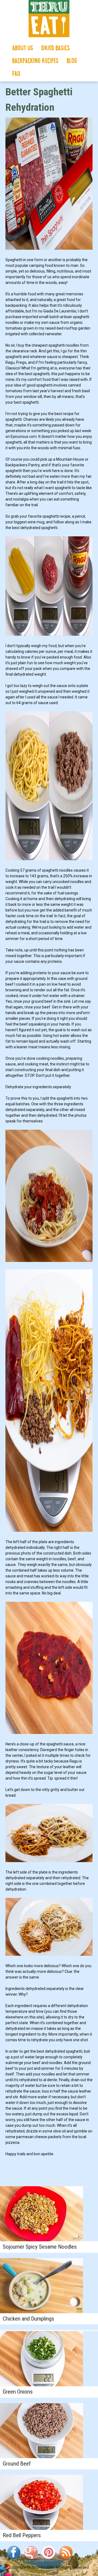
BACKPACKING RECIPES (35, 61)
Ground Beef (17, 2464)
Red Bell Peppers (22, 2535)
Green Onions (18, 2392)
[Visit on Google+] (31, 2560)
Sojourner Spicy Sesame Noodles (40, 2247)
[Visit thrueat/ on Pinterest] (48, 2560)
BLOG (72, 61)
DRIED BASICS (56, 48)
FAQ (16, 74)
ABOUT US (23, 48)
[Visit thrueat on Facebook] (14, 2560)
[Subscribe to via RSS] (66, 2560)
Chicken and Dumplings (28, 2319)
